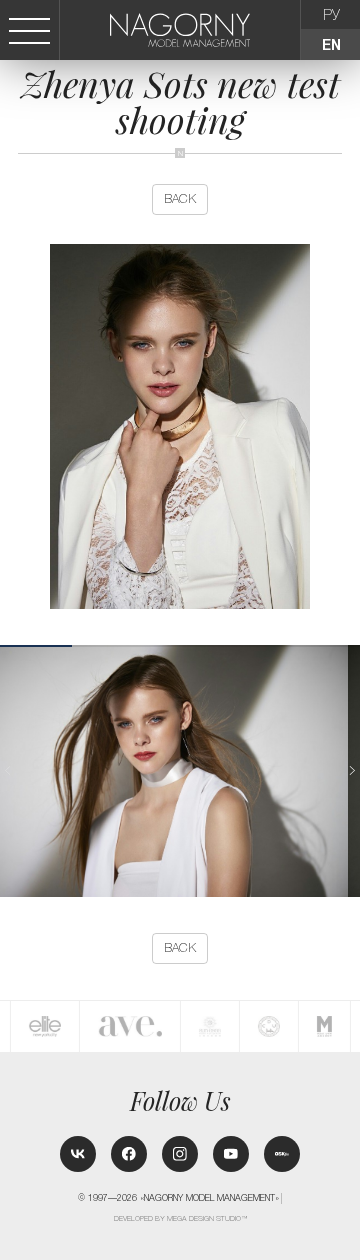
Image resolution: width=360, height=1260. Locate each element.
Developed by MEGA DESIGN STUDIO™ (181, 1219)
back (180, 199)
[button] (351, 770)
